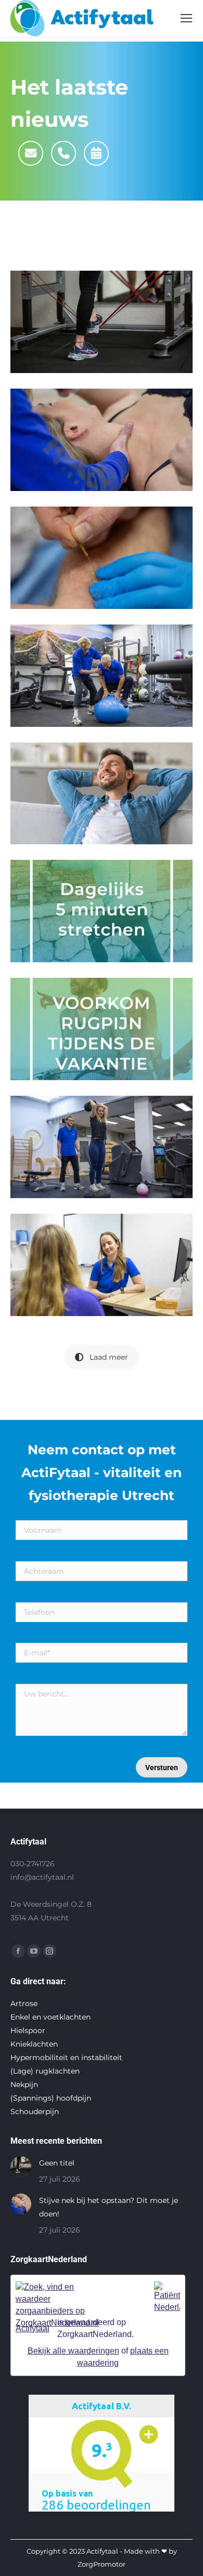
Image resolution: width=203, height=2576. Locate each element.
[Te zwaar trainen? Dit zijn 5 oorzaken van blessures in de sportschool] (102, 1147)
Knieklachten (34, 2044)
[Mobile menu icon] (186, 18)
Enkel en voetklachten (50, 2017)
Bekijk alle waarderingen (73, 2351)
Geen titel (57, 2163)
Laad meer (109, 1357)
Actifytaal (33, 2328)
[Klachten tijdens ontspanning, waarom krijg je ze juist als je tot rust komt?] (102, 794)
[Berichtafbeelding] (21, 2167)
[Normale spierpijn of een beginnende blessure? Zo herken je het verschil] (102, 676)
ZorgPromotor (102, 2564)
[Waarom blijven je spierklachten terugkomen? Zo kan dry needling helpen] (102, 558)
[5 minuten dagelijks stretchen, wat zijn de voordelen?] (102, 911)
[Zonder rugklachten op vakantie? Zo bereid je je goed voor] (102, 1029)
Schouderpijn (35, 2112)
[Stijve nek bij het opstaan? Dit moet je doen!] (102, 440)
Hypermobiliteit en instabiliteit (66, 2057)
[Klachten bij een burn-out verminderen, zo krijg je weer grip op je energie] (102, 1265)
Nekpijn (24, 2084)
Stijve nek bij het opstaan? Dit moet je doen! (109, 2207)
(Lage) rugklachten (45, 2071)
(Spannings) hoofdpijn (51, 2098)
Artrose (24, 2003)
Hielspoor (28, 2030)
